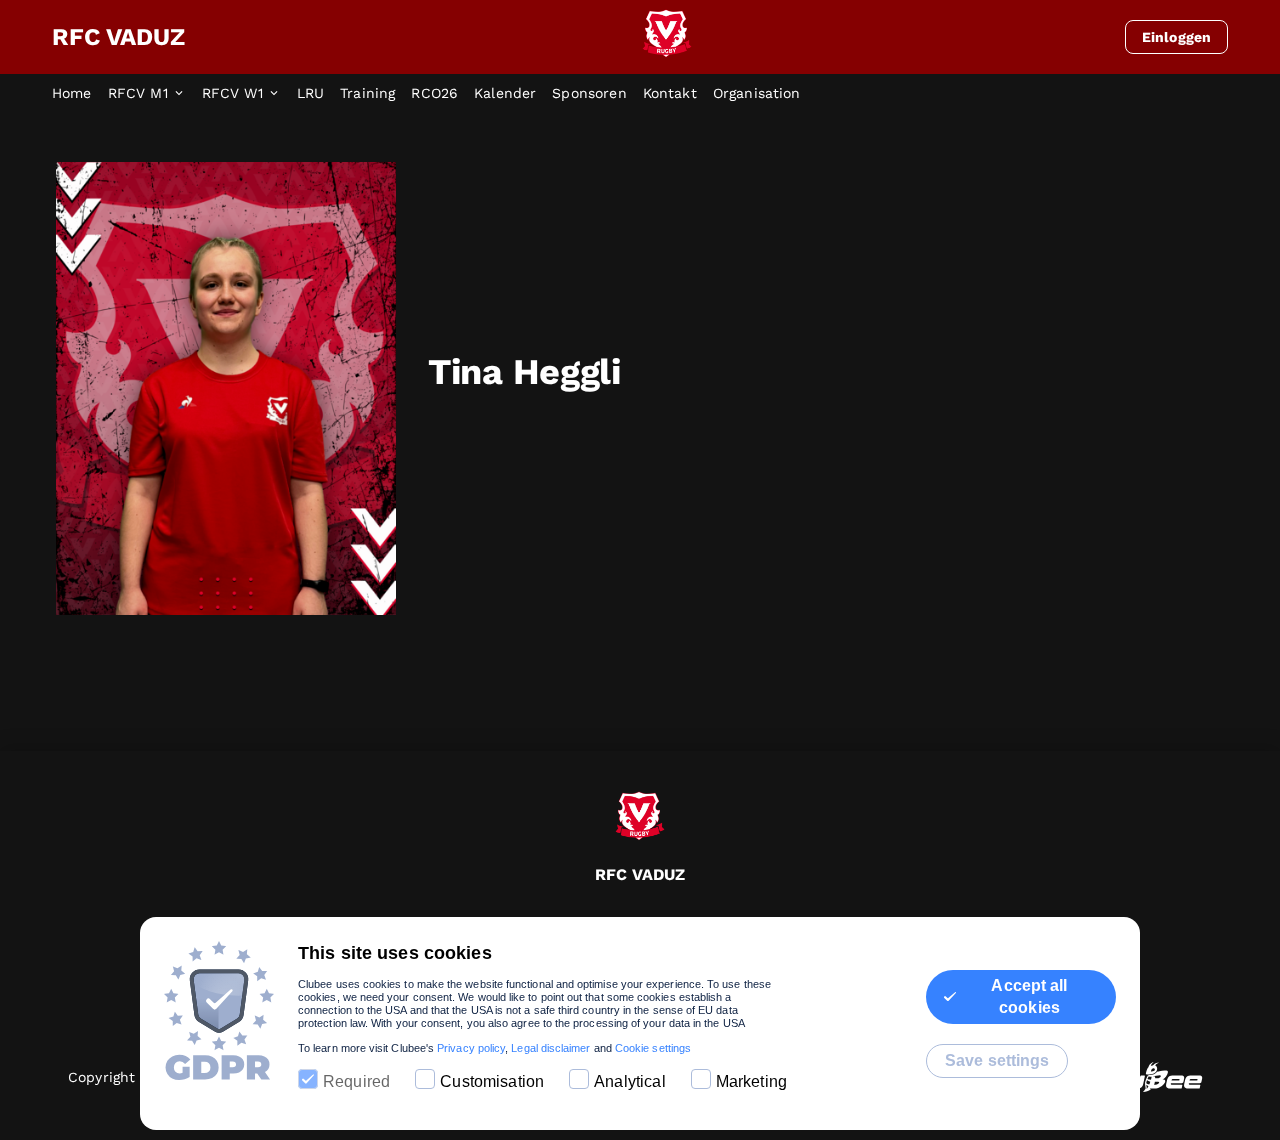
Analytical (630, 1081)
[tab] (80, 94)
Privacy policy (471, 1048)
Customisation (492, 1081)
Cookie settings (653, 1048)
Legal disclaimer (550, 1048)
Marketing (751, 1081)
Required (356, 1081)
